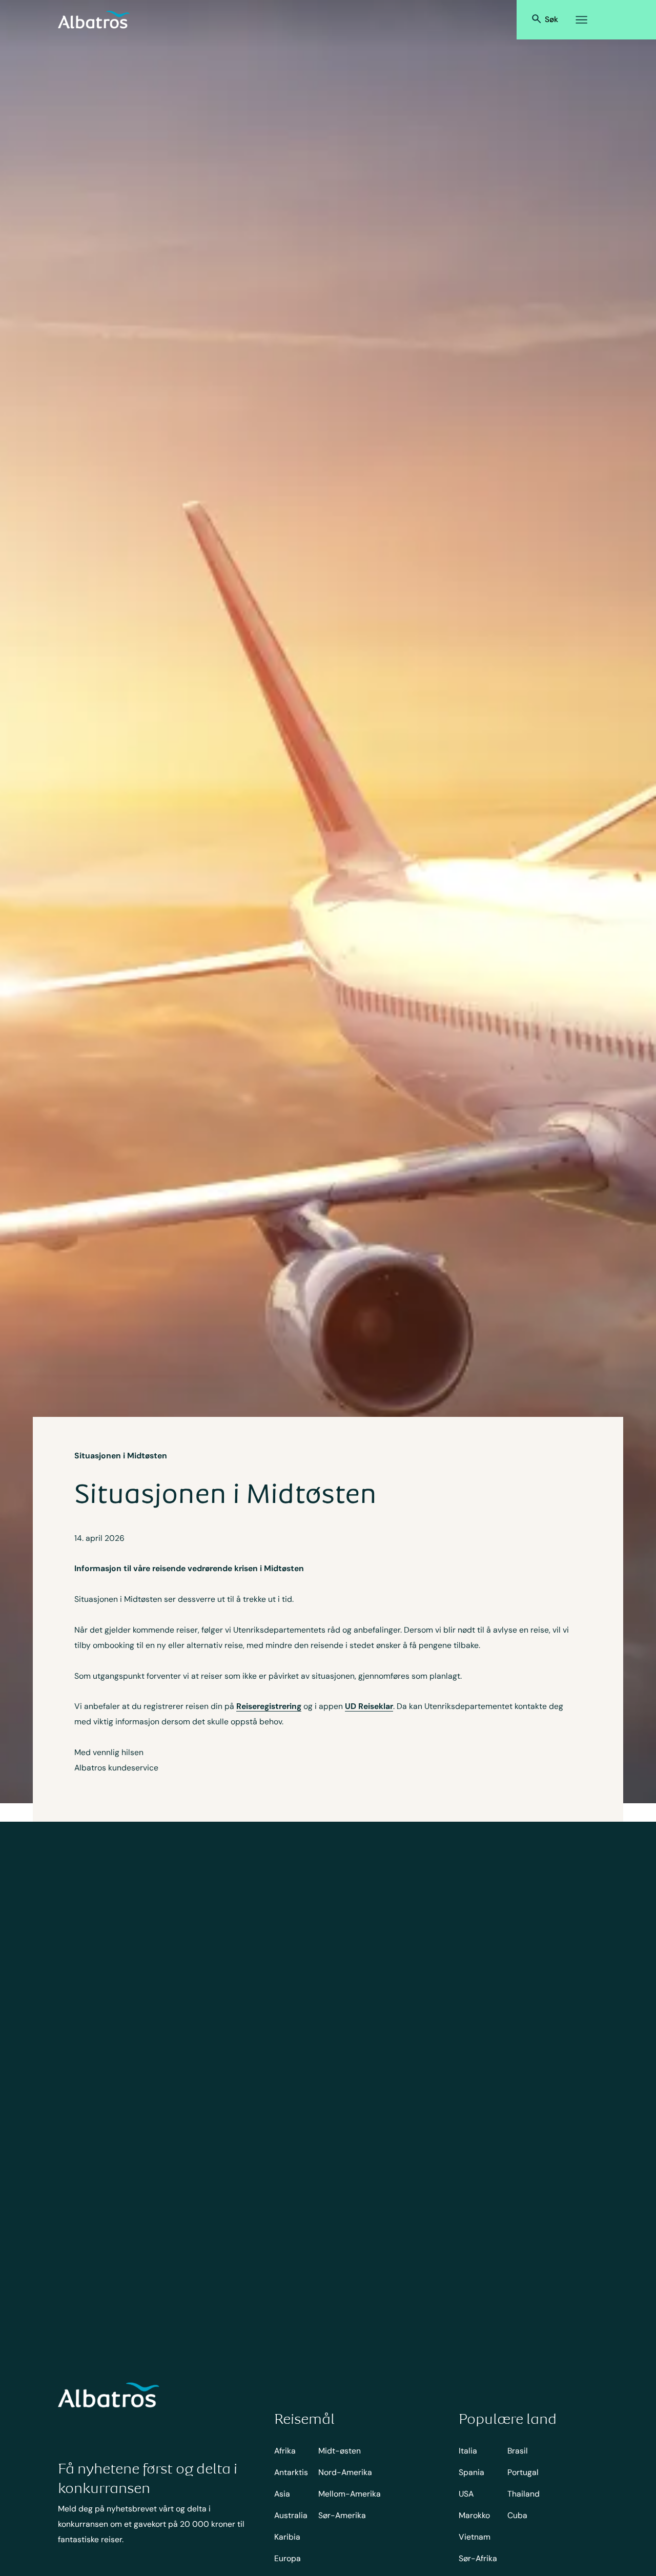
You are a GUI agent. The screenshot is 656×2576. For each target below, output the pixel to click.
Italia (468, 2451)
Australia (291, 2515)
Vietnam (475, 2537)
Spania (471, 2472)
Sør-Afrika (478, 2558)
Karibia (287, 2537)
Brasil (518, 2451)
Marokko (474, 2515)
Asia (282, 2494)
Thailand (524, 2494)
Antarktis (291, 2472)
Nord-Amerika (345, 2472)
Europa (288, 2558)
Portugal (523, 2472)
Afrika (285, 2451)
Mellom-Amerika (350, 2494)
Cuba (517, 2515)
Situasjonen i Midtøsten (121, 1456)
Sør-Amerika (342, 2515)
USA (466, 2494)
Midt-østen (340, 2451)
